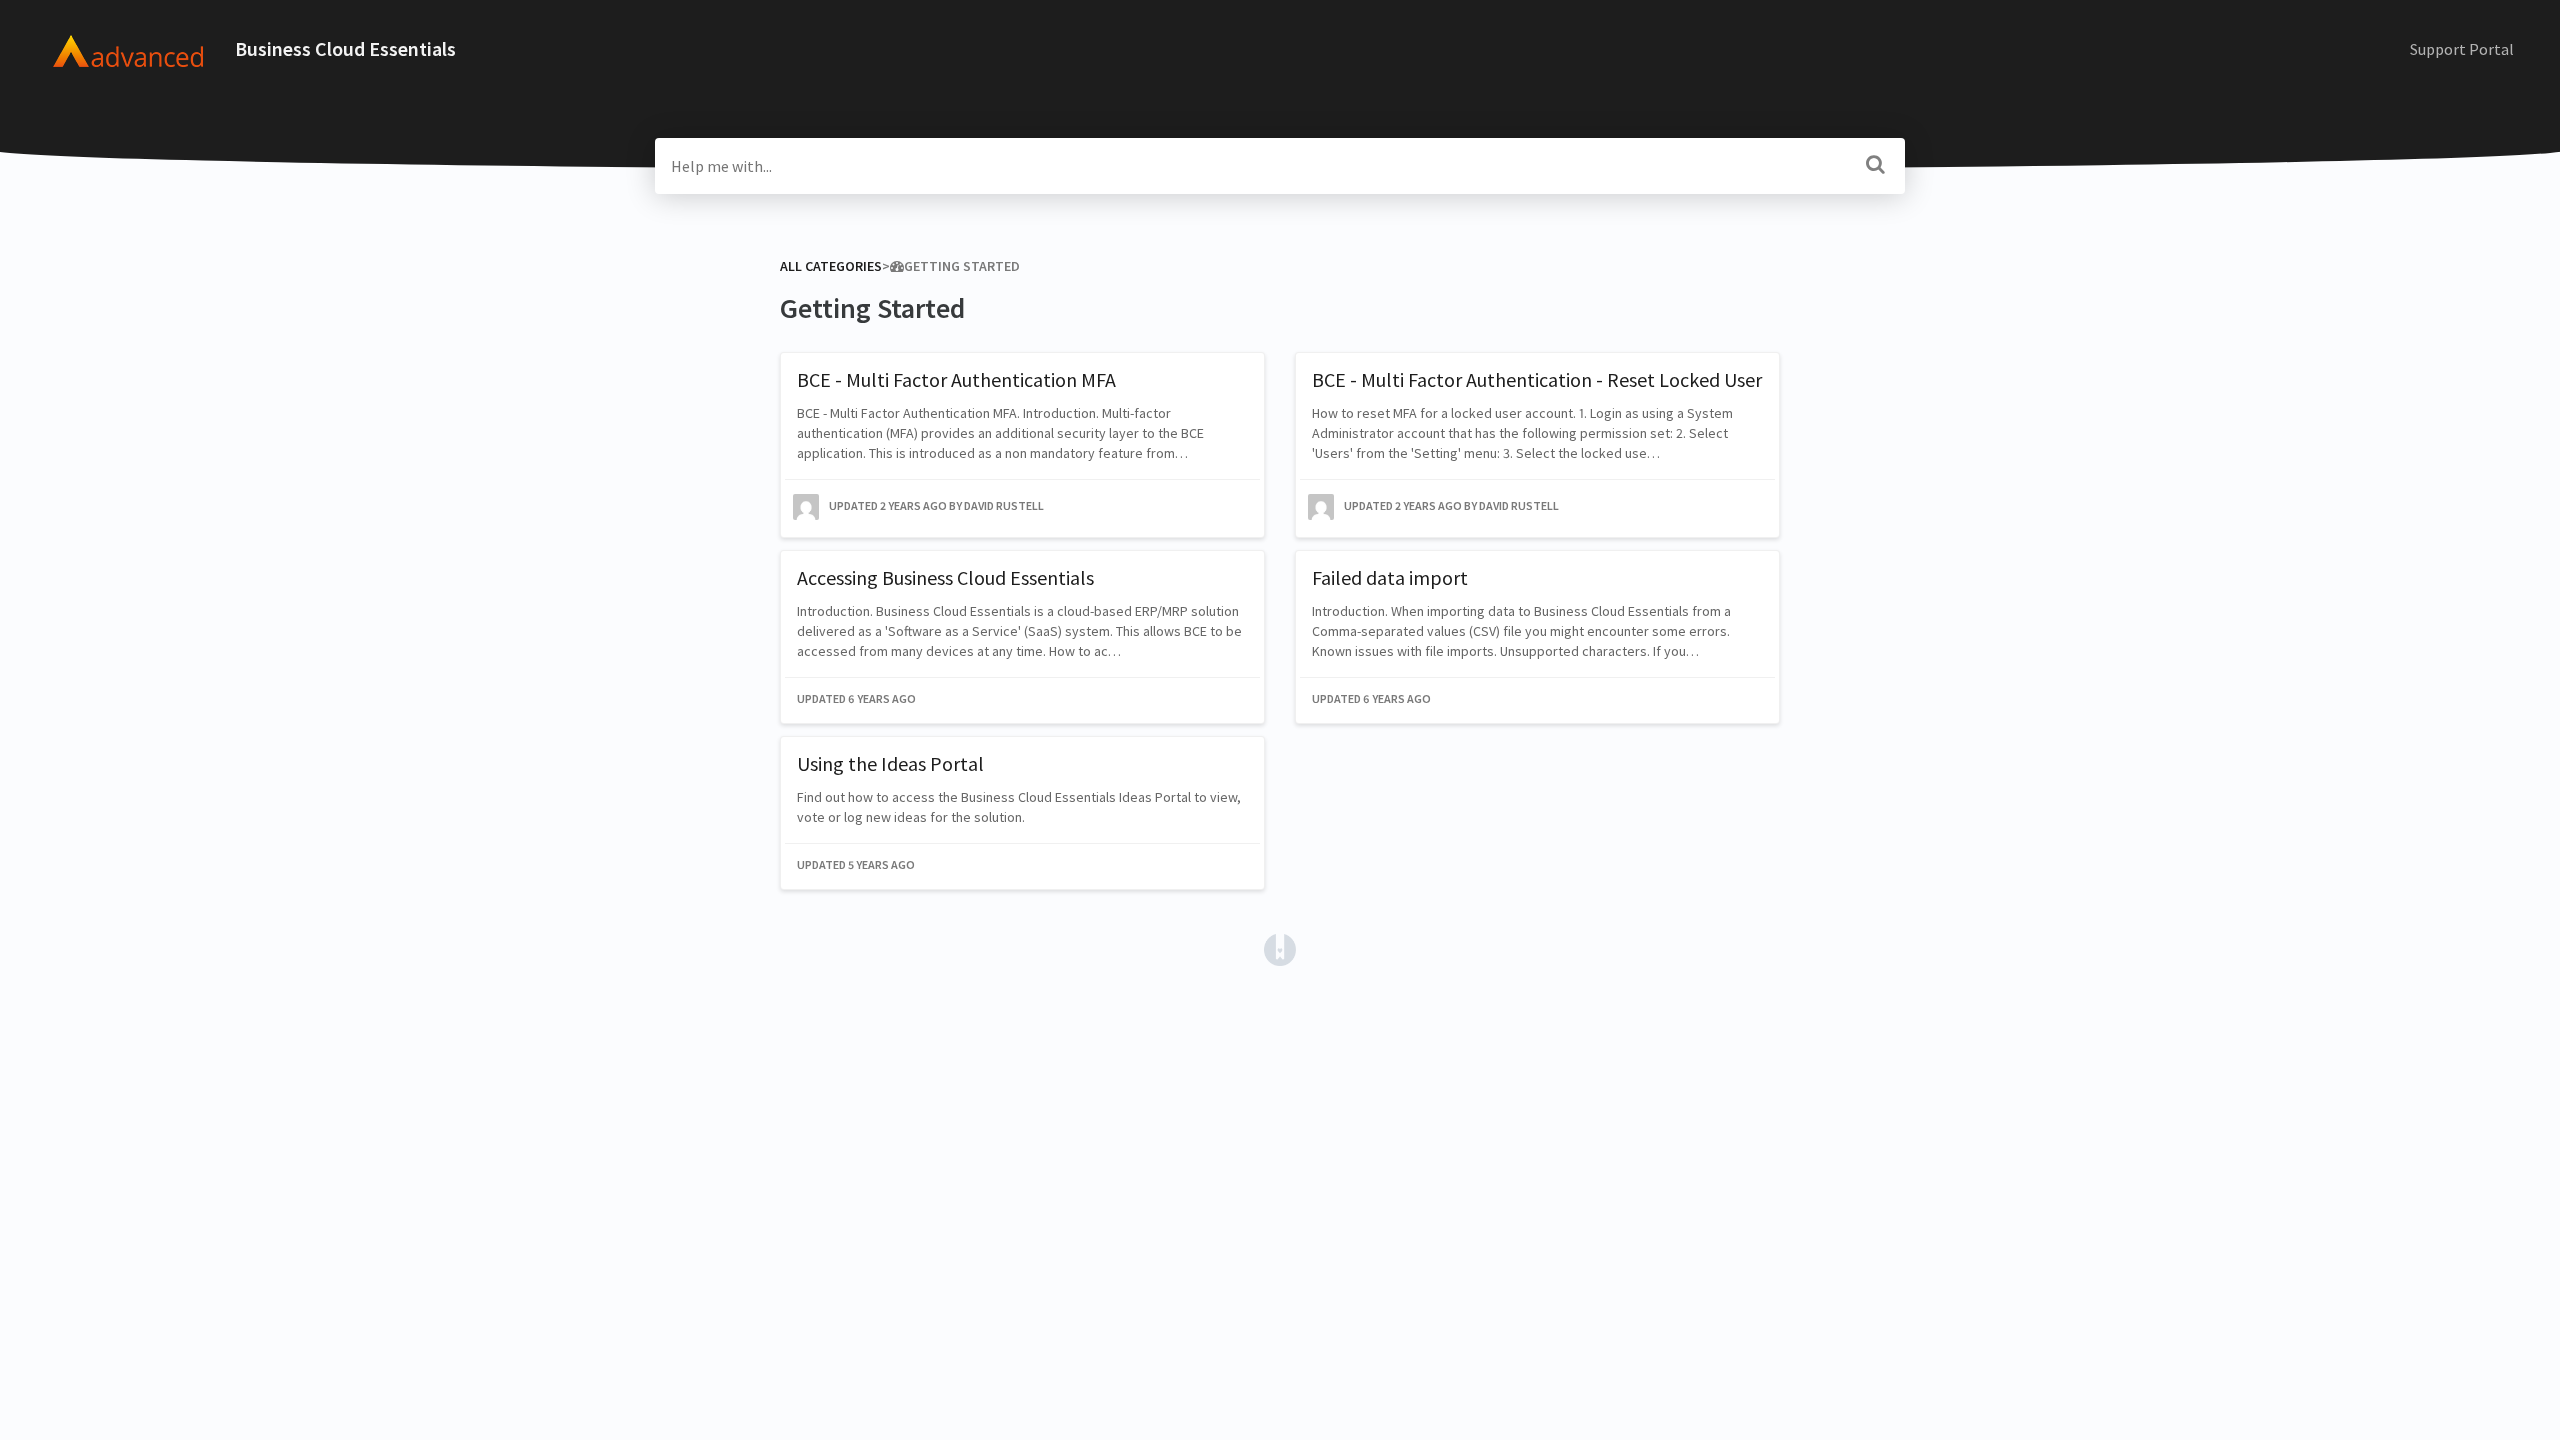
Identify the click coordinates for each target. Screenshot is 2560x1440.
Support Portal (2462, 49)
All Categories (831, 266)
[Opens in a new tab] (1280, 948)
